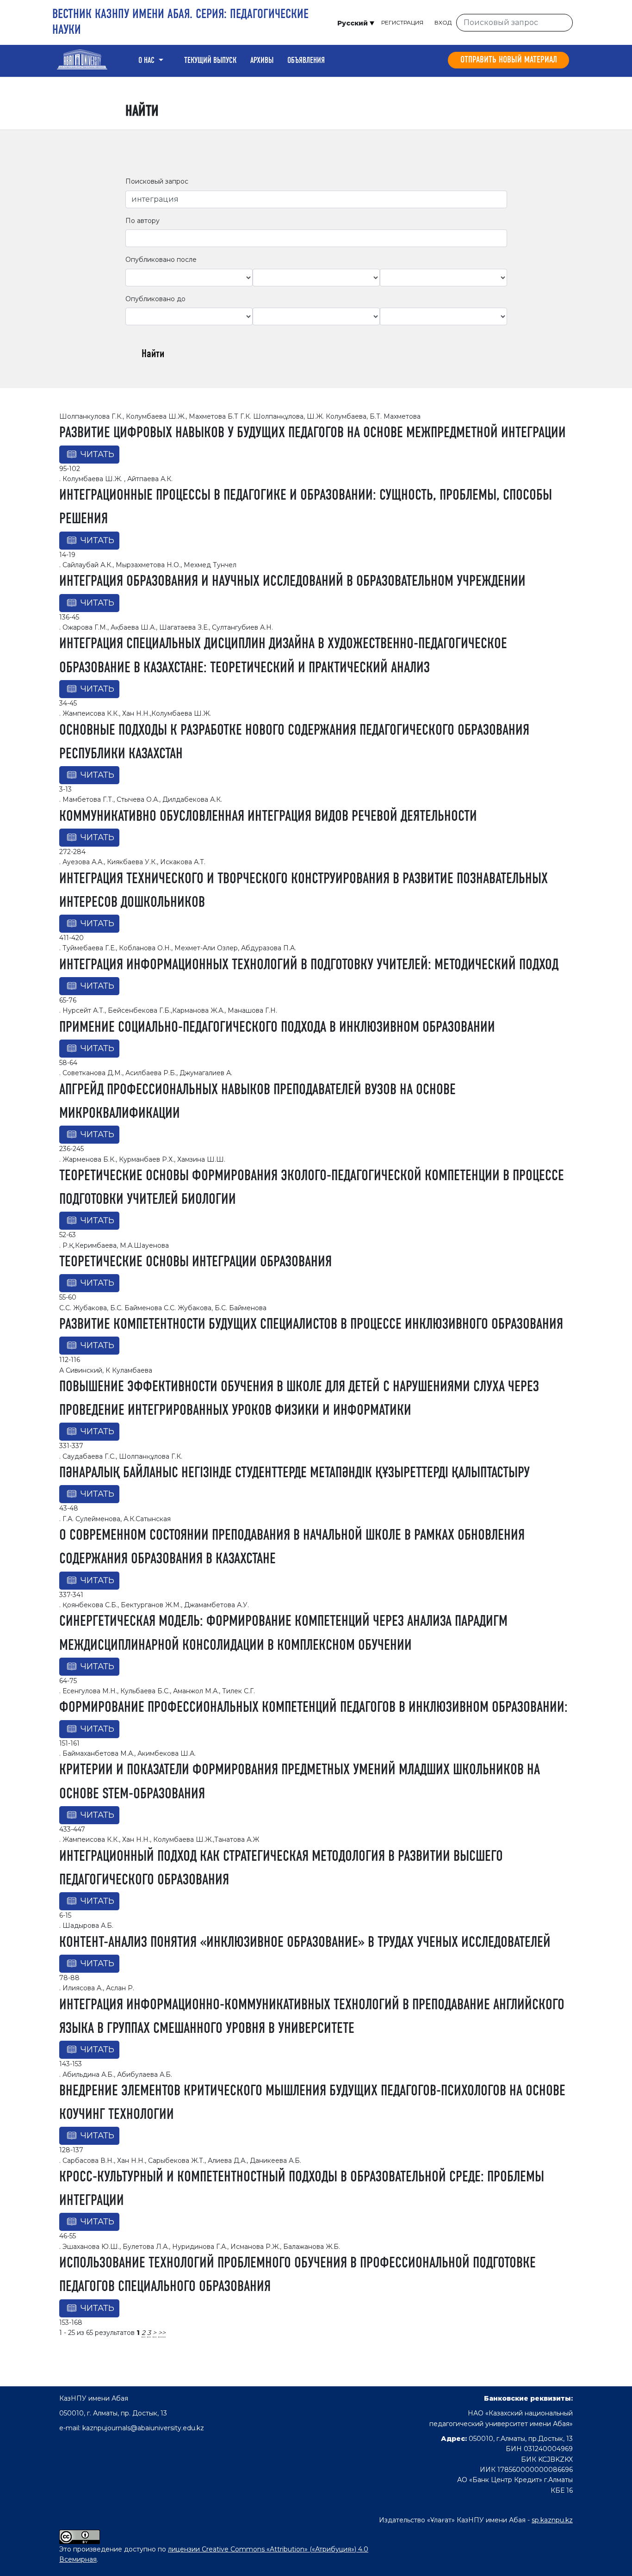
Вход (443, 22)
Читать (97, 454)
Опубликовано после (161, 260)
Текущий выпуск (210, 61)
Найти (153, 354)
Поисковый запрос (157, 181)
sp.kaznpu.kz (552, 2520)
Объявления (306, 61)
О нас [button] (147, 61)
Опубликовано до (155, 299)
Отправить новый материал (509, 60)
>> (162, 2333)
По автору (143, 221)
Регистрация (402, 22)
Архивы (262, 61)
